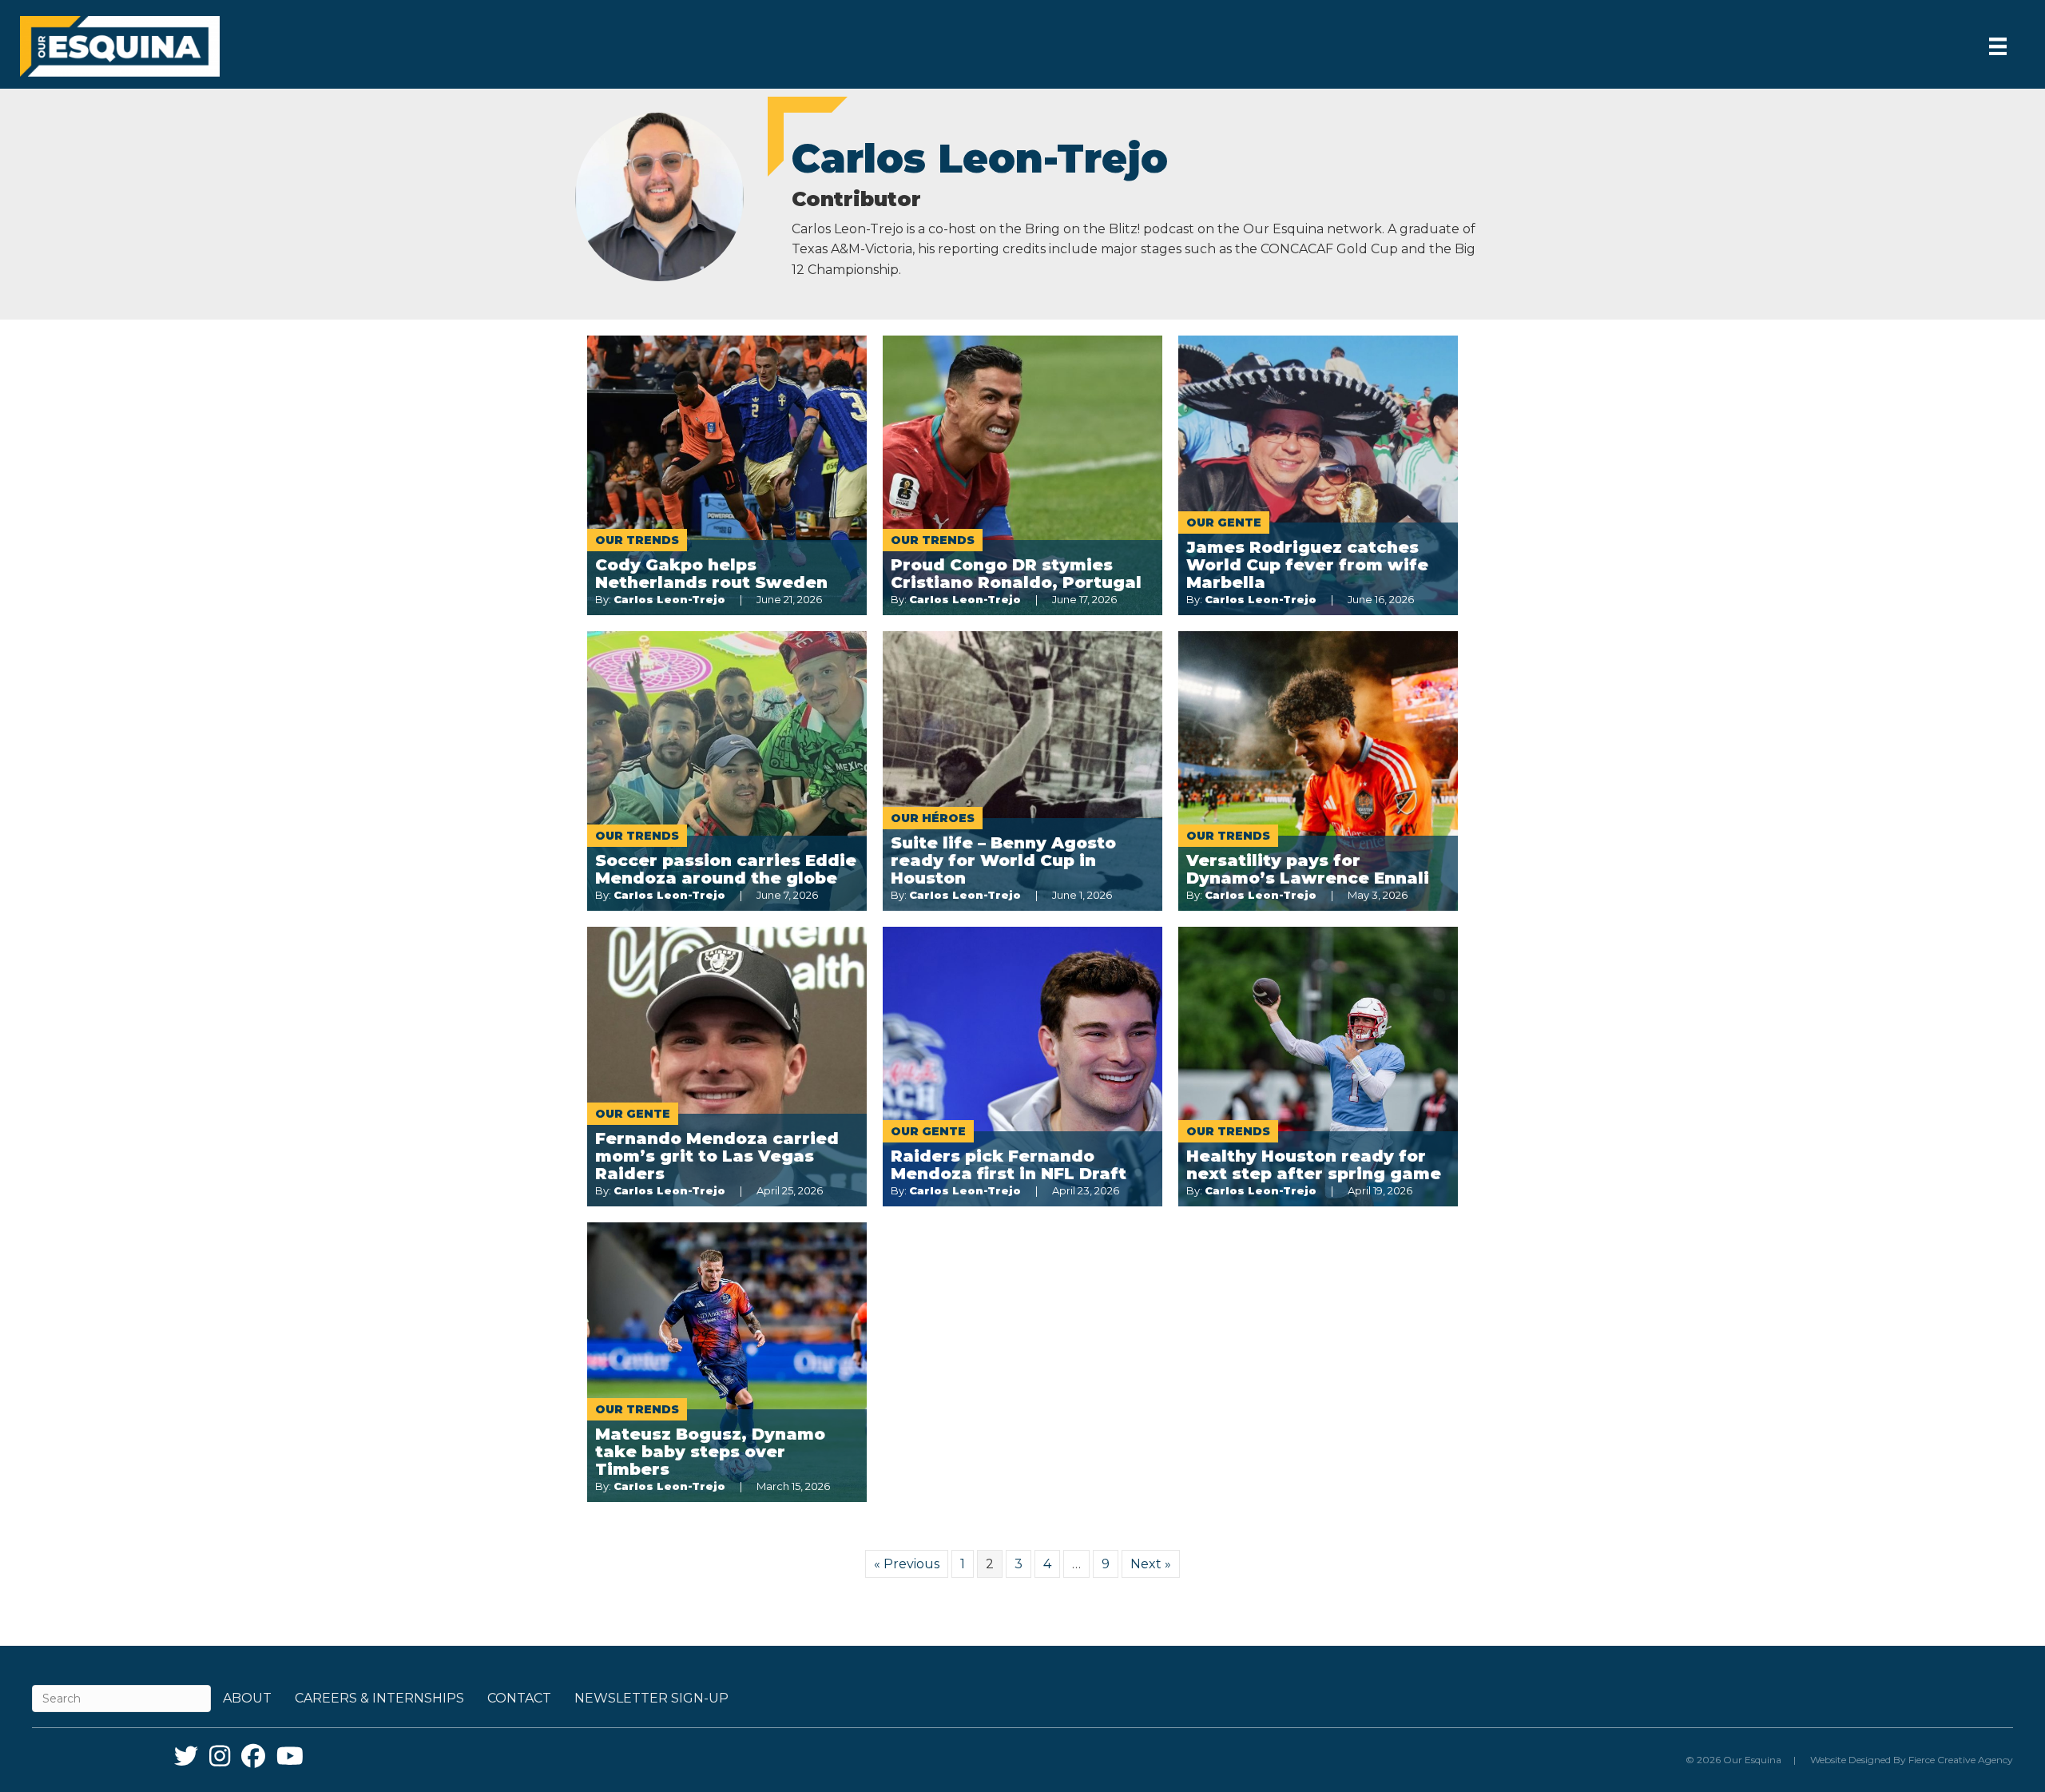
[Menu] (1998, 46)
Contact (519, 1698)
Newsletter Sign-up (651, 1698)
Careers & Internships (379, 1698)
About (247, 1698)
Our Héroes (933, 818)
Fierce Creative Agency (1961, 1760)
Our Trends (637, 540)
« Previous (907, 1564)
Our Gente (1224, 523)
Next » (1151, 1564)
